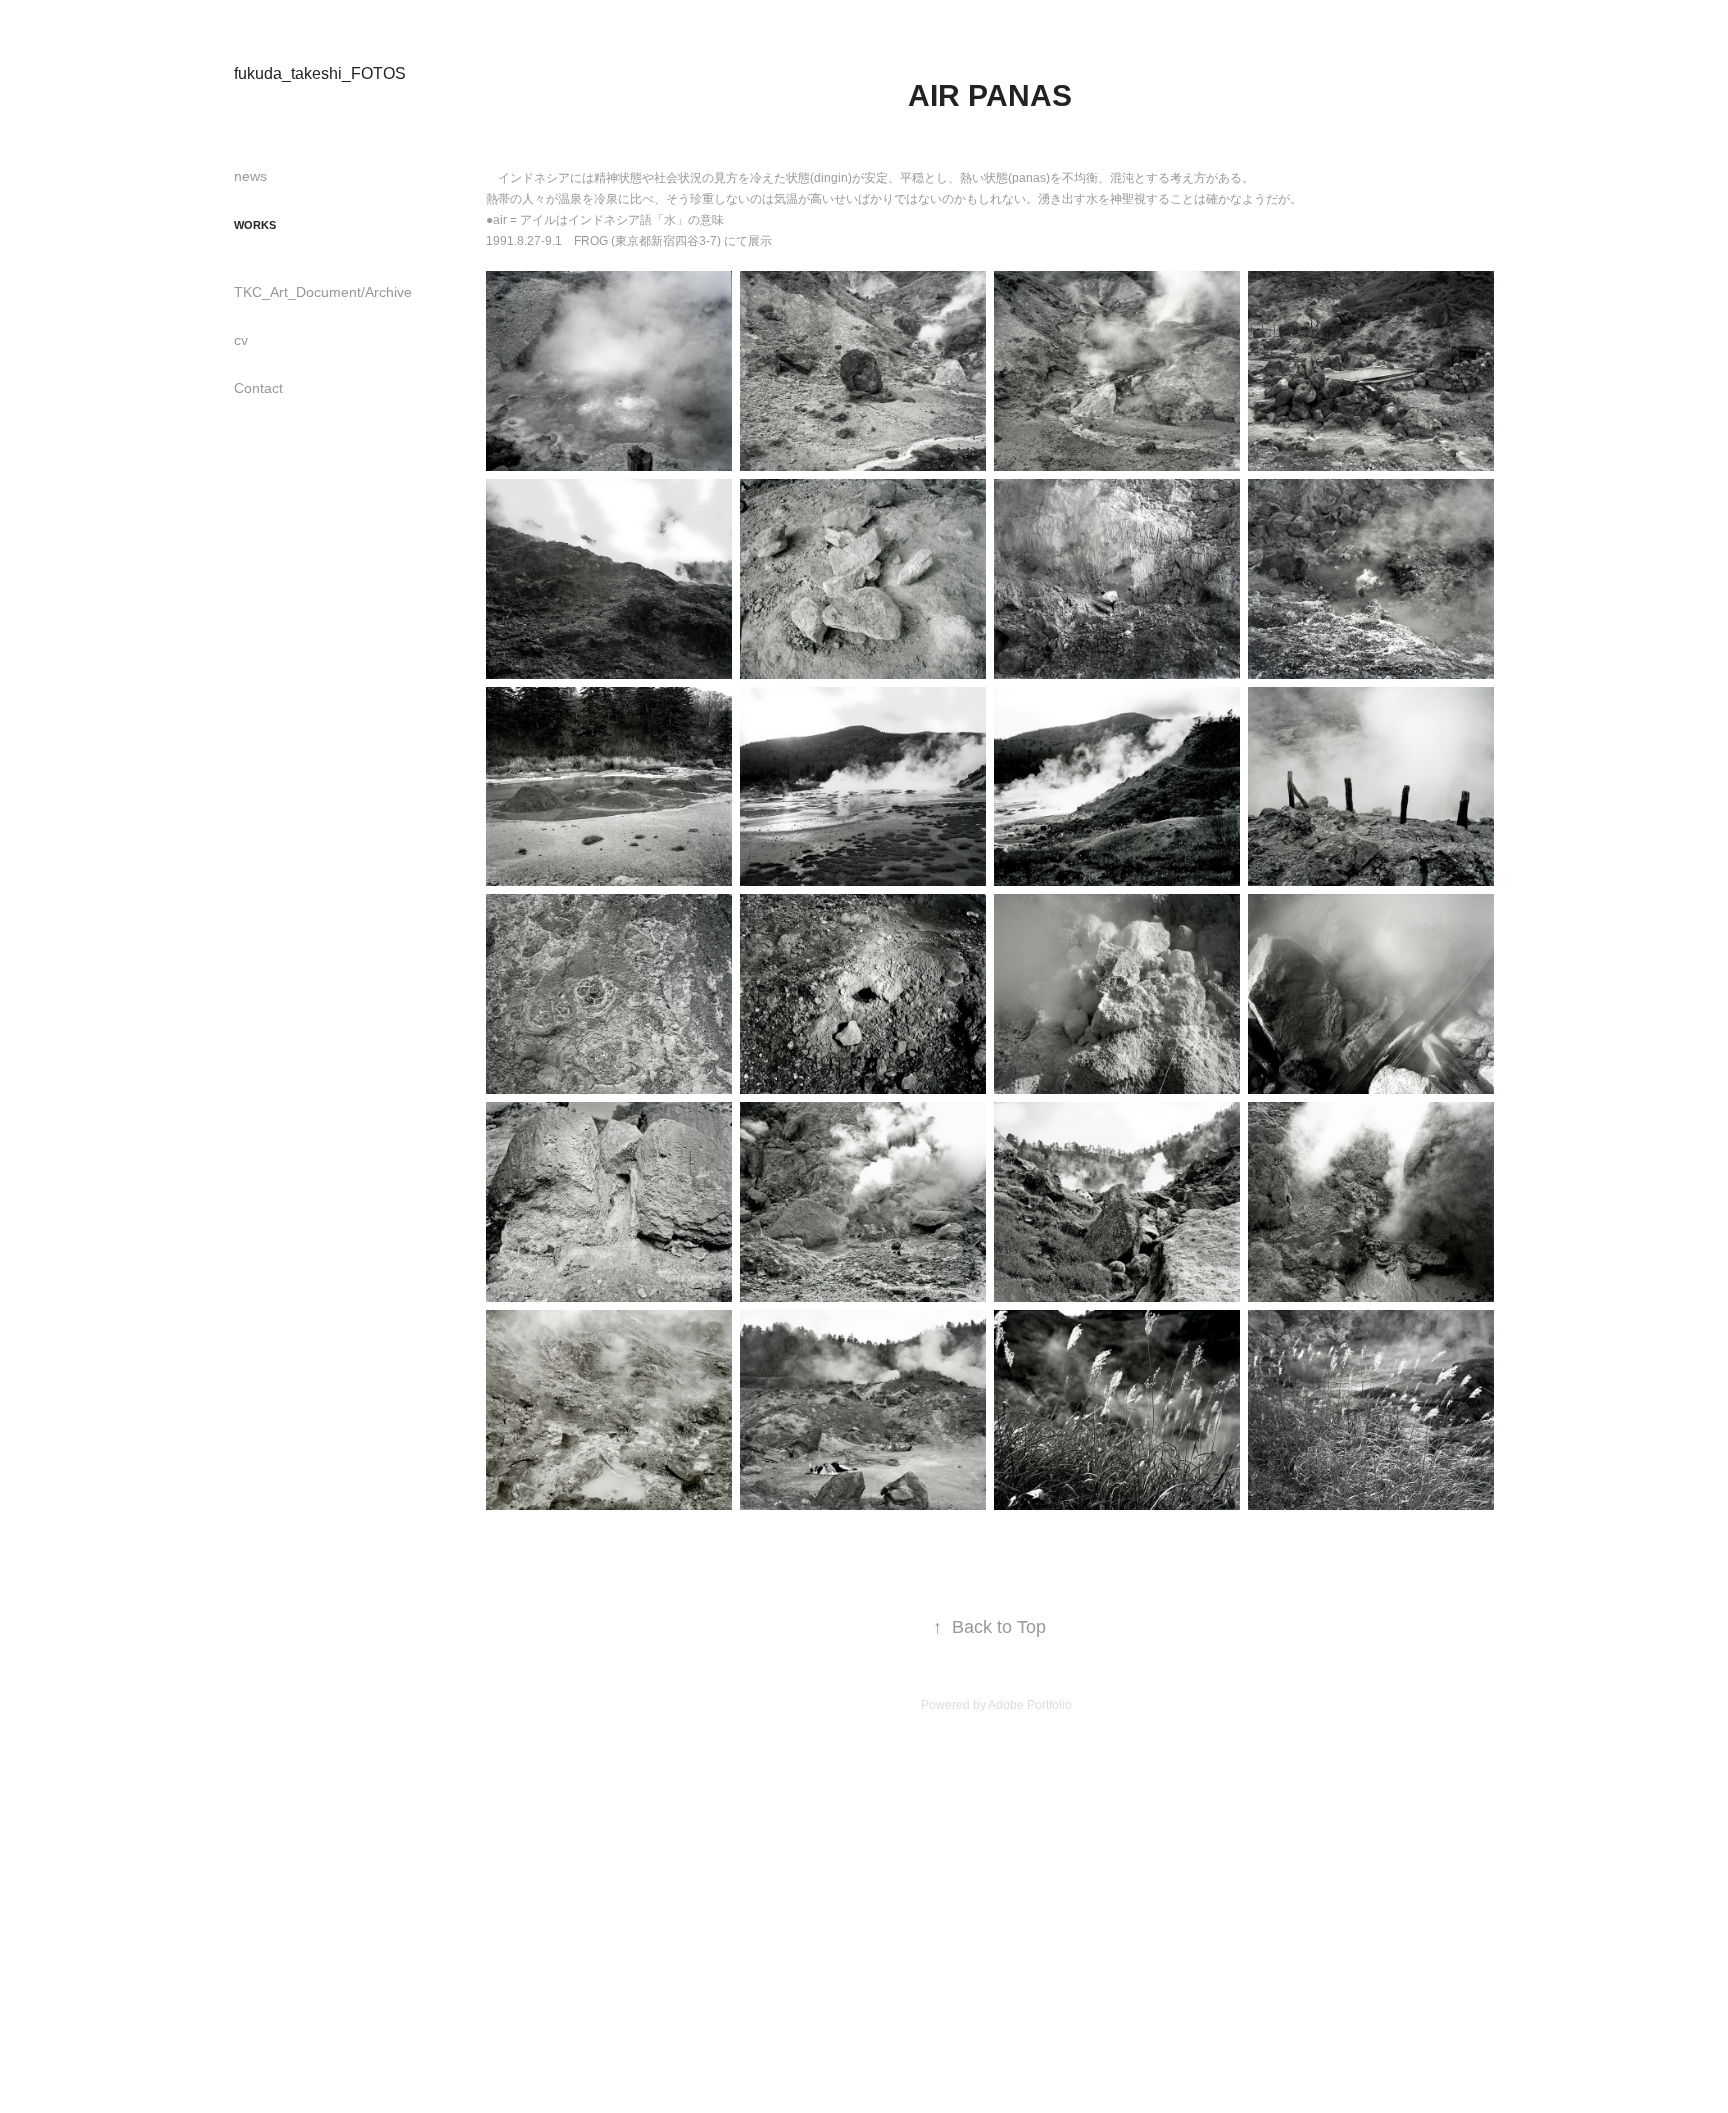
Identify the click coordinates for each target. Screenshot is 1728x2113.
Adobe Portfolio (1030, 1705)
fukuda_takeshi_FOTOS (320, 73)
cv (241, 340)
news (250, 176)
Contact (258, 388)
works (255, 225)
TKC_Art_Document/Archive (323, 292)
